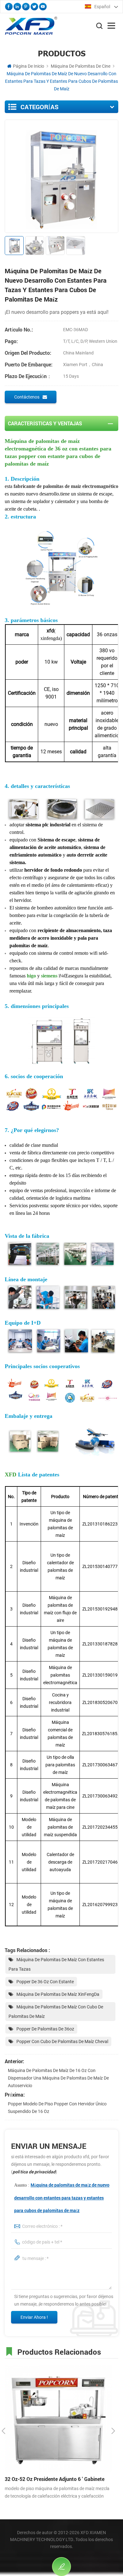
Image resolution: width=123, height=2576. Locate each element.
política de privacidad (34, 2172)
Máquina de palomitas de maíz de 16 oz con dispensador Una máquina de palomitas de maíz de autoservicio (58, 2078)
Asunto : (62, 2198)
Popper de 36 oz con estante (45, 1982)
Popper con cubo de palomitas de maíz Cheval (62, 2041)
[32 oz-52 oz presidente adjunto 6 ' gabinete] (58, 2418)
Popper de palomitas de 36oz (45, 2029)
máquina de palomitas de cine (81, 66)
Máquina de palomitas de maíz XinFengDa (58, 1994)
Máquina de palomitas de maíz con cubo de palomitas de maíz (56, 2012)
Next (113, 2431)
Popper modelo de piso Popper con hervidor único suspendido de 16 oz (57, 2108)
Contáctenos (27, 397)
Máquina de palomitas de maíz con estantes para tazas (56, 1964)
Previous (3, 2431)
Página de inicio (29, 66)
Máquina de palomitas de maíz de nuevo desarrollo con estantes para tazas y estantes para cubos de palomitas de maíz (62, 2198)
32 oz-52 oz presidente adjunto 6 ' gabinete (55, 2479)
